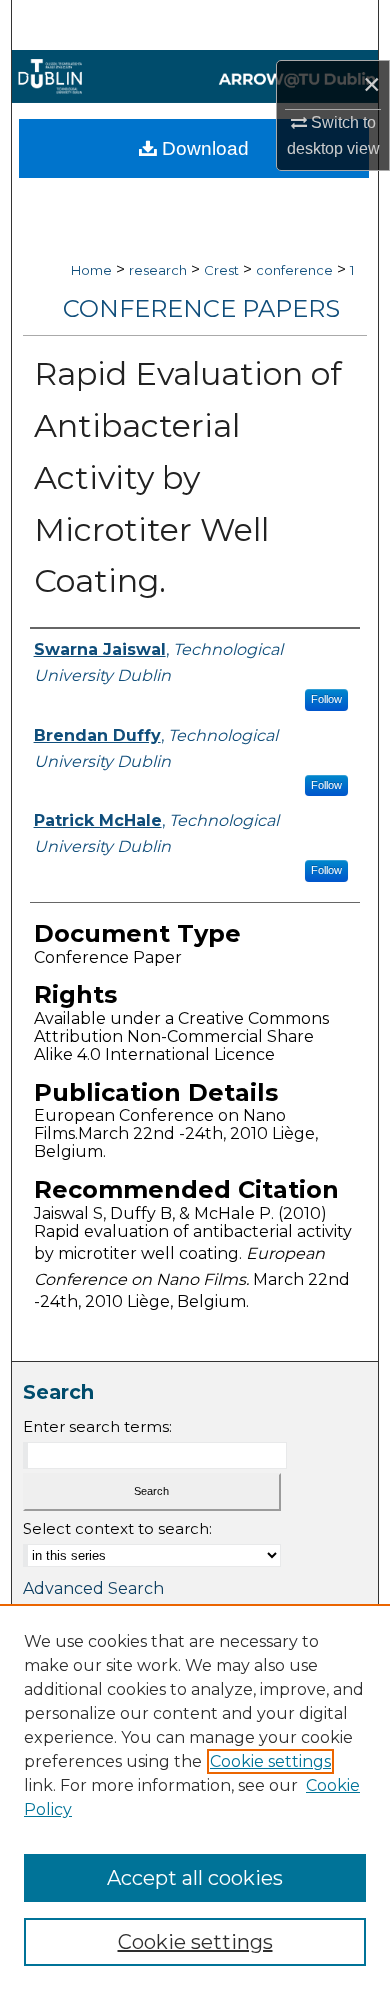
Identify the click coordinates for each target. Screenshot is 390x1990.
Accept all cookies (195, 1878)
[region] (195, 1797)
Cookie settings (270, 1761)
